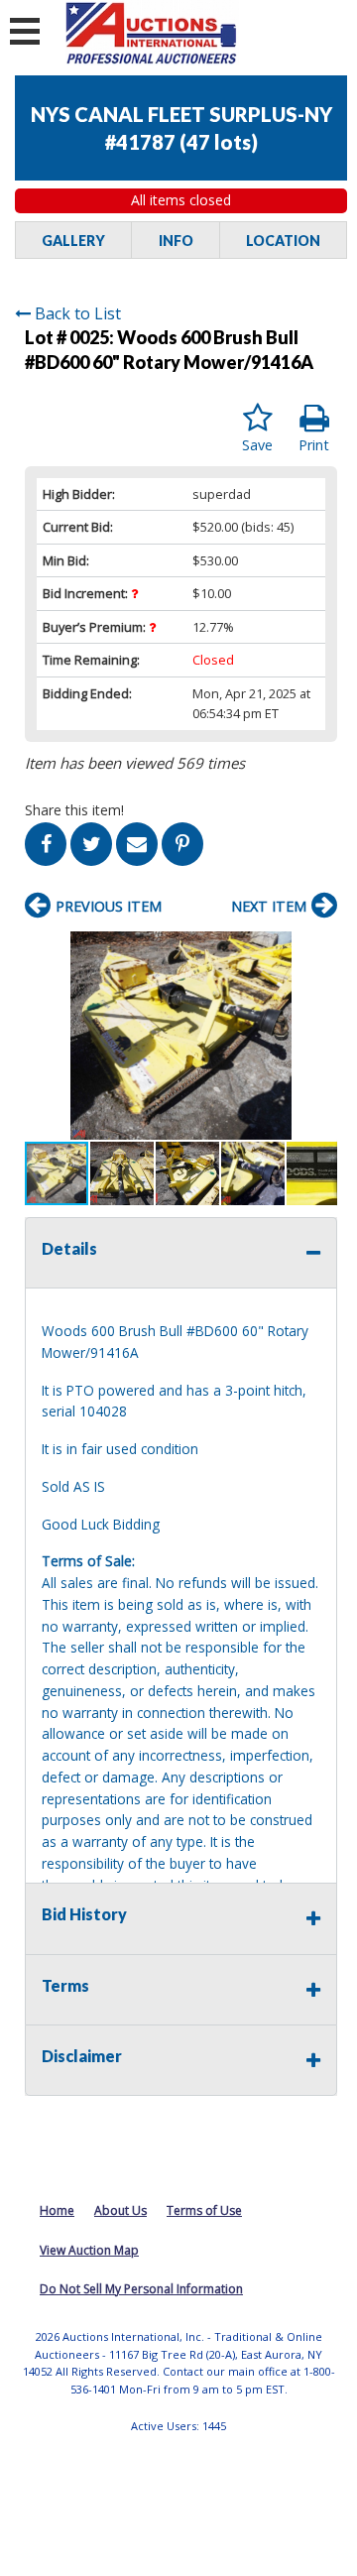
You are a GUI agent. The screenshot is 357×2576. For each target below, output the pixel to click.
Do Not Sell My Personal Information (141, 2289)
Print (314, 445)
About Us (120, 2210)
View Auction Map (89, 2250)
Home (57, 2210)
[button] (319, 949)
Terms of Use (204, 2210)
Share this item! (74, 810)
